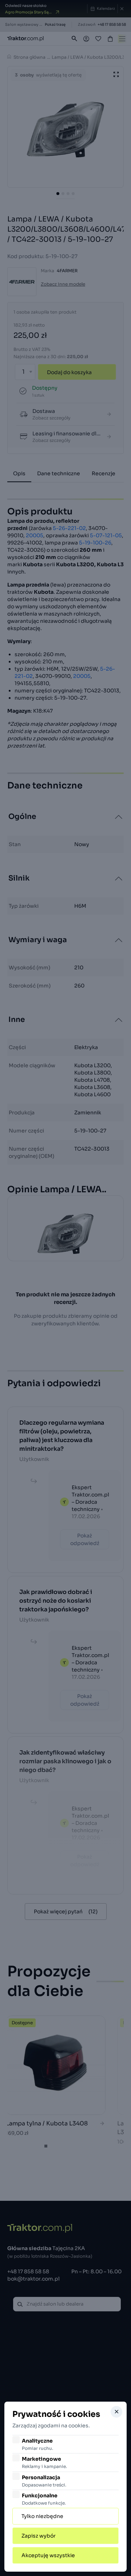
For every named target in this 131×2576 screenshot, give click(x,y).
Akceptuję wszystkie (48, 2555)
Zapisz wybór (39, 2536)
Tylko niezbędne (42, 2516)
